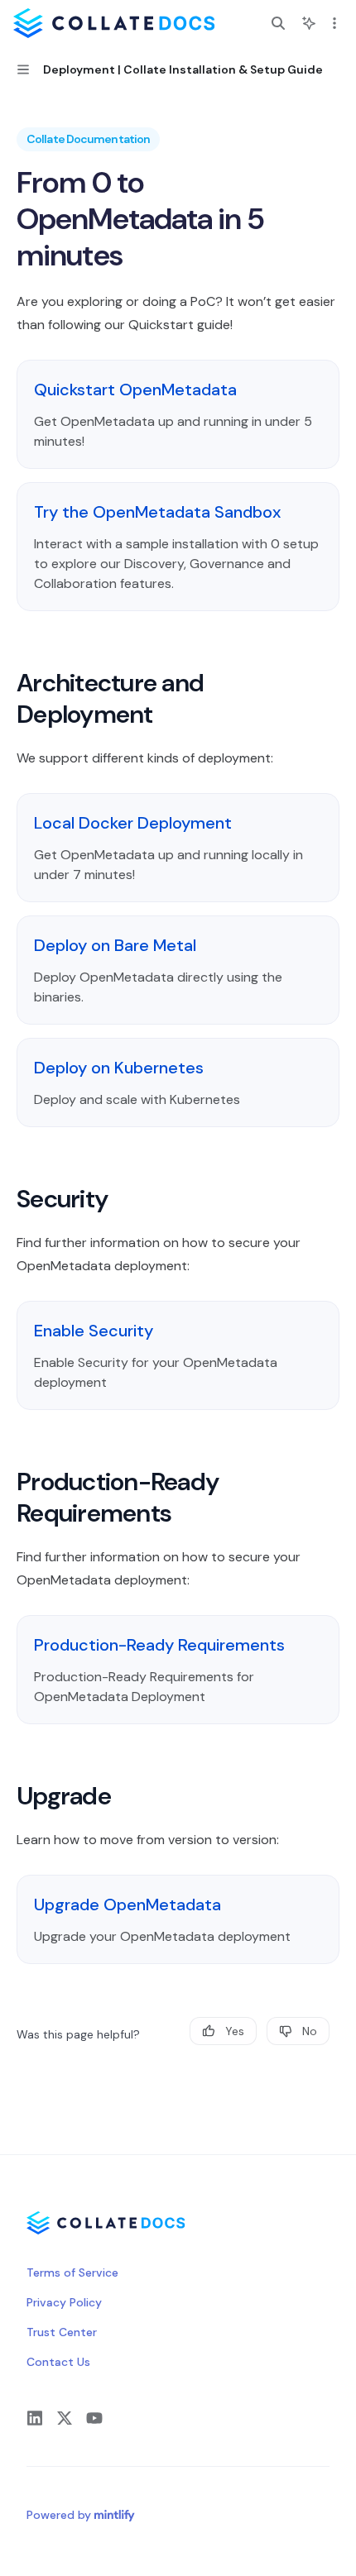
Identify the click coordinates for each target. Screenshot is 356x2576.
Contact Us (58, 2362)
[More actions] (334, 23)
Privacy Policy (64, 2302)
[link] (178, 414)
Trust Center (62, 2332)
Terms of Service (72, 2273)
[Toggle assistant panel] (309, 23)
